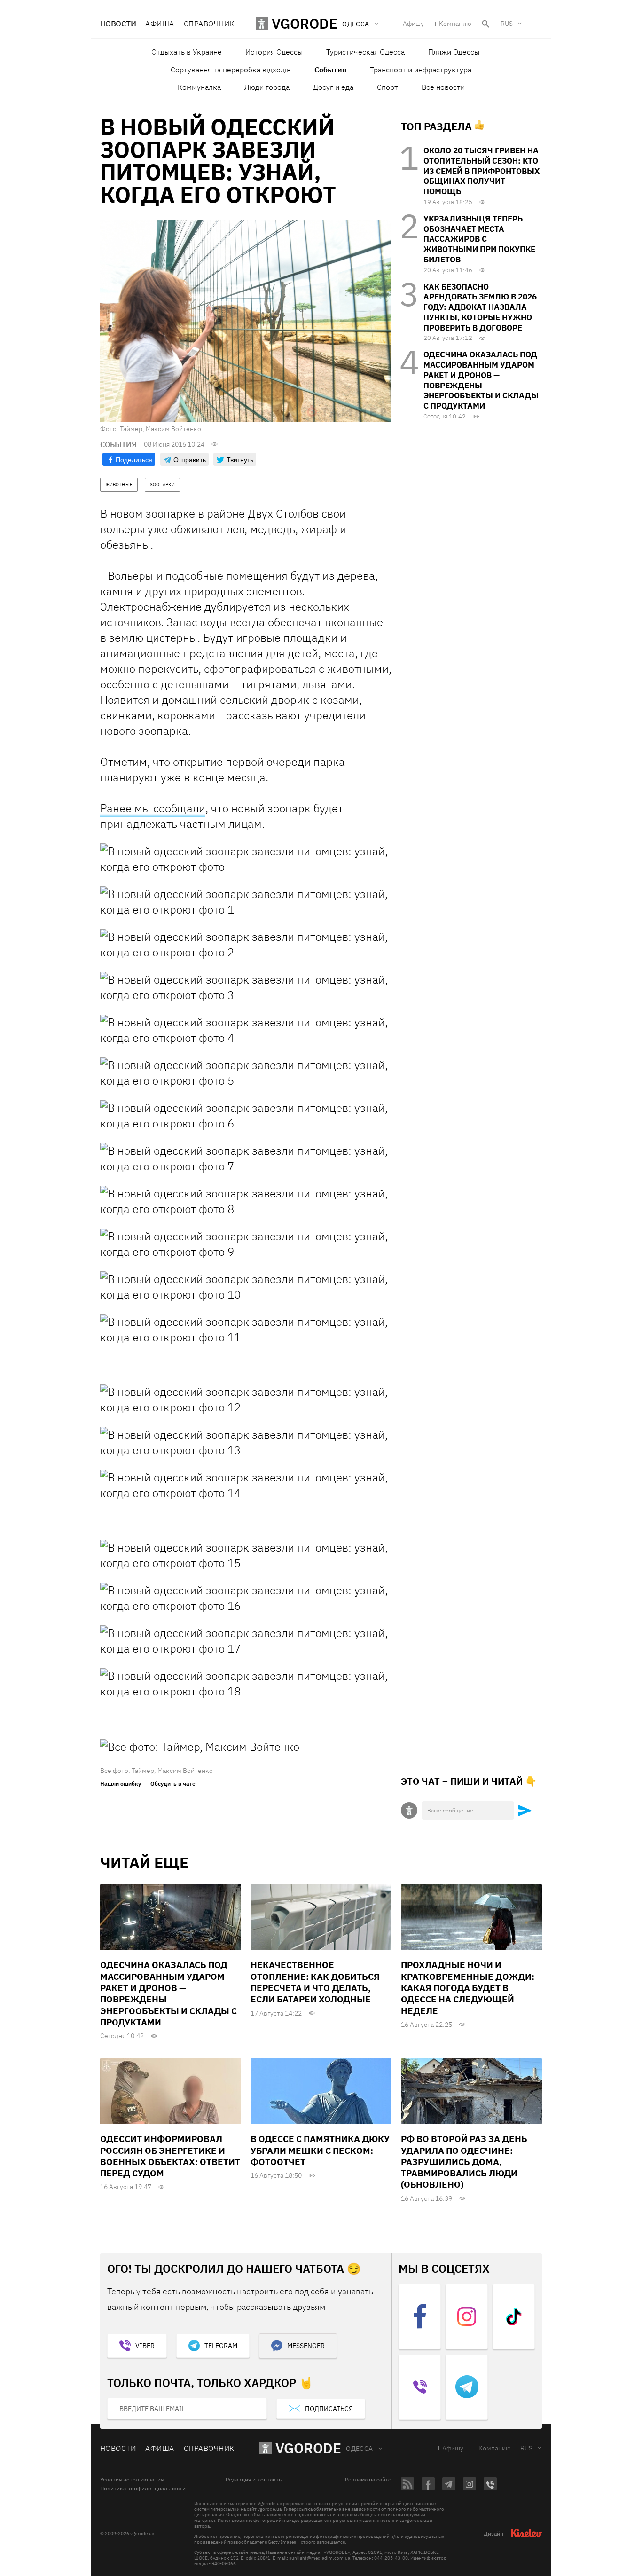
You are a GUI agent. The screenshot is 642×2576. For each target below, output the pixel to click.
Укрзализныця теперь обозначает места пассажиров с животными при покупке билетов (479, 239)
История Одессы (274, 52)
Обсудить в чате (173, 1784)
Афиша (160, 24)
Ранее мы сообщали (153, 808)
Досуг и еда (333, 87)
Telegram (221, 2346)
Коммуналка (199, 87)
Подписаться (329, 2409)
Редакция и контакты (254, 2480)
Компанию (455, 24)
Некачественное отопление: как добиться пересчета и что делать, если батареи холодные (315, 1982)
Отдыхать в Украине (187, 52)
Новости (118, 24)
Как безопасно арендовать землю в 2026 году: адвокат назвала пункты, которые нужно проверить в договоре (480, 307)
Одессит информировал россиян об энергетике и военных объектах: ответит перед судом (170, 2156)
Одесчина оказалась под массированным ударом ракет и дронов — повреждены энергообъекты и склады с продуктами (481, 380)
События (330, 70)
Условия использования (132, 2480)
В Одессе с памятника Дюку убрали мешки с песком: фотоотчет (320, 2150)
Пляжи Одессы (454, 52)
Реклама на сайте (368, 2480)
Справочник (209, 24)
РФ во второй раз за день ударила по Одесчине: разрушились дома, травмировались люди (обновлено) (464, 2162)
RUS (507, 24)
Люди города (267, 87)
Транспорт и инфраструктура (421, 70)
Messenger (306, 2346)
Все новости (443, 87)
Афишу (413, 24)
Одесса (360, 2449)
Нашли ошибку (121, 1784)
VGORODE (308, 2448)
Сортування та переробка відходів (231, 70)
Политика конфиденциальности (143, 2489)
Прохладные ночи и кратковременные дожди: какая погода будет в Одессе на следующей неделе (468, 1988)
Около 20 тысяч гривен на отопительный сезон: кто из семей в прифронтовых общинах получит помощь (481, 171)
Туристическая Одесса (365, 52)
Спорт (388, 87)
